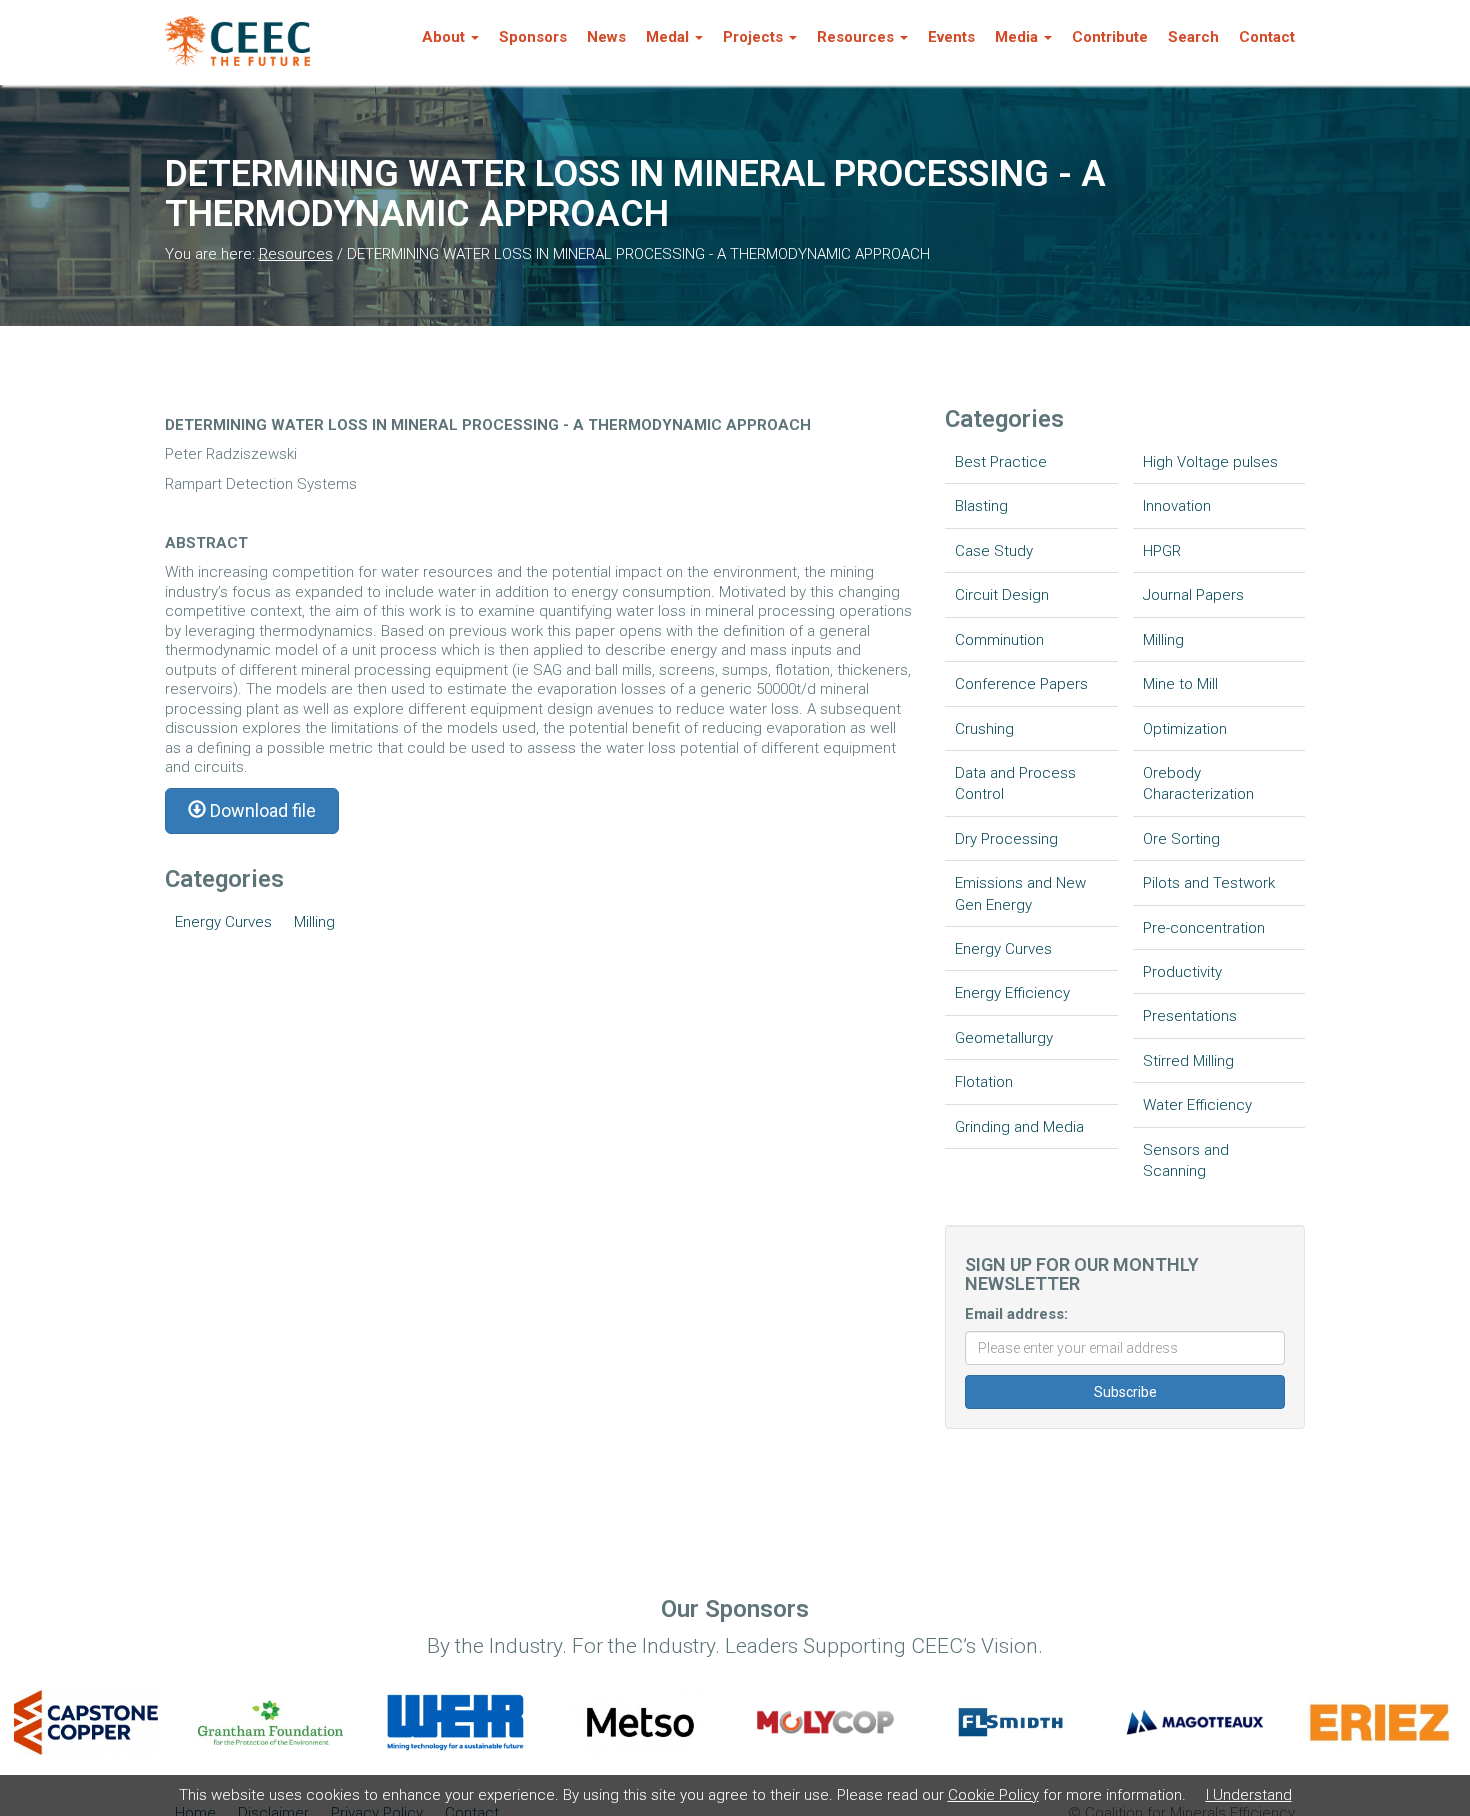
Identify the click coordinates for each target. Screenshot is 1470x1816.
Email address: (1016, 1314)
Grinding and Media (1019, 1127)
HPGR (1162, 551)
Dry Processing (1006, 839)
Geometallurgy (1004, 1038)
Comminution (999, 640)
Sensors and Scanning (1186, 1160)
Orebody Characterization (1198, 783)
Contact (1267, 37)
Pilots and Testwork (1209, 883)
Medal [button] (667, 37)
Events (951, 37)
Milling (314, 922)
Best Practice (1001, 462)
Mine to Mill (1180, 684)
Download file (261, 810)
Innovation (1177, 506)
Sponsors (533, 37)
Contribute (1110, 37)
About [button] (443, 37)
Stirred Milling (1188, 1061)
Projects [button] (753, 37)
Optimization (1185, 729)
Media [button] (1016, 37)
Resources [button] (855, 37)
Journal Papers (1193, 595)
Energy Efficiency (1012, 993)
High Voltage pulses (1210, 462)
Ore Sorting (1181, 839)
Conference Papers (1021, 684)
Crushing (984, 729)
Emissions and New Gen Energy (1020, 893)
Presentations (1190, 1016)
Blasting (981, 506)
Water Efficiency (1197, 1105)
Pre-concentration (1204, 928)
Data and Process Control (1015, 783)
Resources (296, 254)
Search (1193, 37)
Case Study (994, 551)
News (606, 37)
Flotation (984, 1082)
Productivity (1182, 972)
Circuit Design (1002, 595)
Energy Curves (223, 922)
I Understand (1249, 1795)
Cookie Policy (993, 1795)
